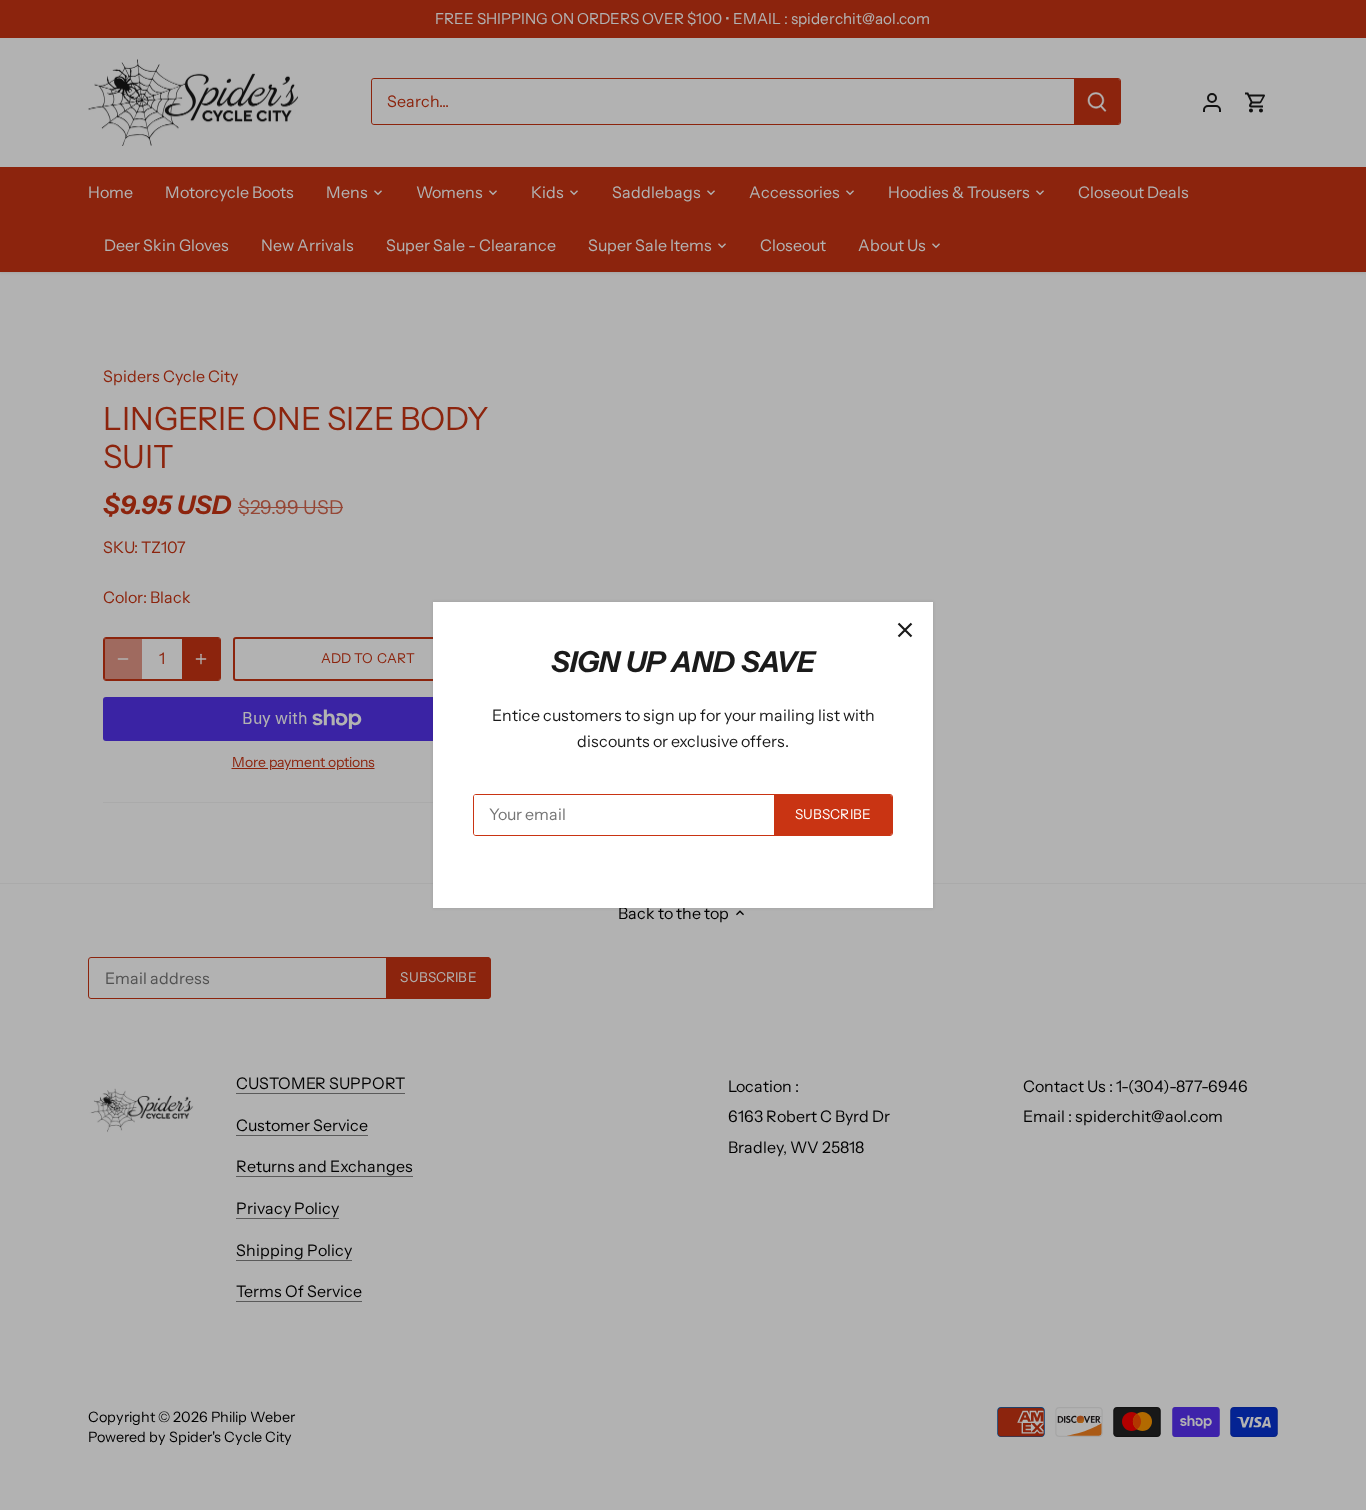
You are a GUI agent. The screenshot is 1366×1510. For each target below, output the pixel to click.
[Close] (905, 630)
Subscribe (833, 814)
